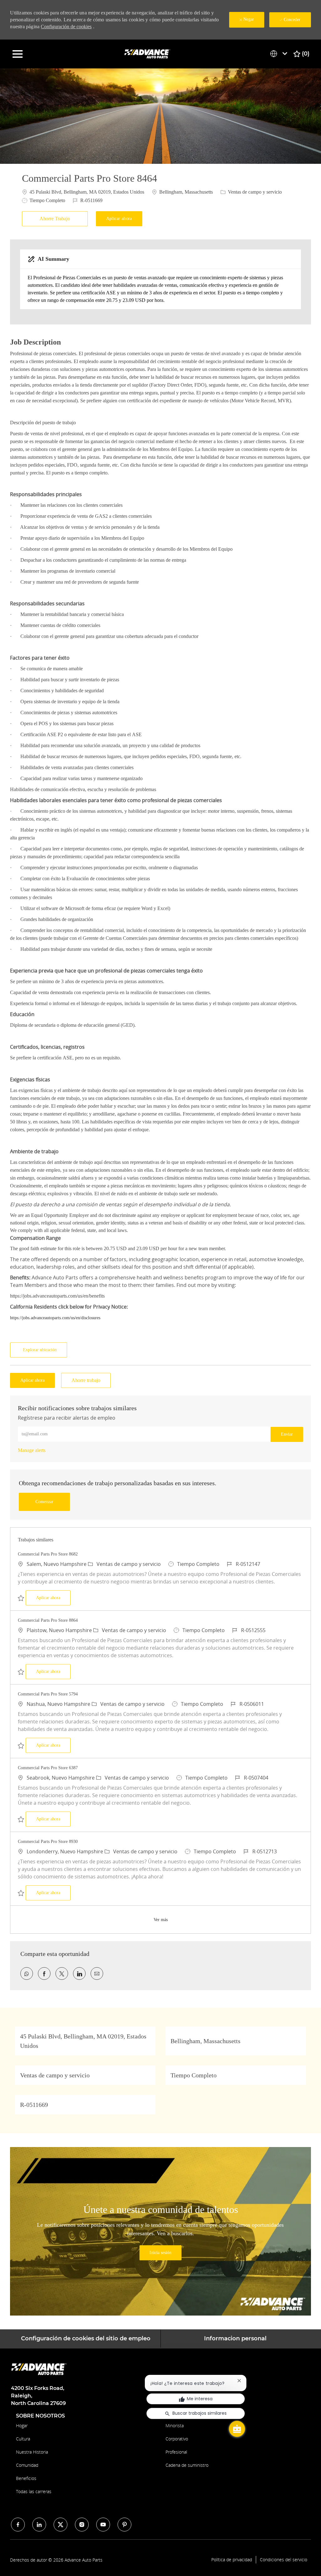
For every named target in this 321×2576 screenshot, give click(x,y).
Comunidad (27, 2465)
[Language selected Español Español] (280, 54)
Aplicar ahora (53, 1598)
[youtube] (103, 2525)
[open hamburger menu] (18, 54)
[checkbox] (56, 219)
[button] (119, 219)
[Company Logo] (148, 54)
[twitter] (61, 2525)
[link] (32, 1450)
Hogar (22, 2426)
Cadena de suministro (187, 2465)
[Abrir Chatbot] (237, 2429)
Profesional (176, 2452)
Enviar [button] (287, 1434)
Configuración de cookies (66, 27)
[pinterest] (124, 2525)
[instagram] (82, 2525)
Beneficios (26, 2478)
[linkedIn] (39, 2525)
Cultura (23, 2439)
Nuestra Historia (32, 2452)
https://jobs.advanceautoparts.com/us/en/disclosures (55, 1318)
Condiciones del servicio (284, 2560)
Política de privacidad (232, 2560)
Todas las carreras (34, 2491)
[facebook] (18, 2525)
